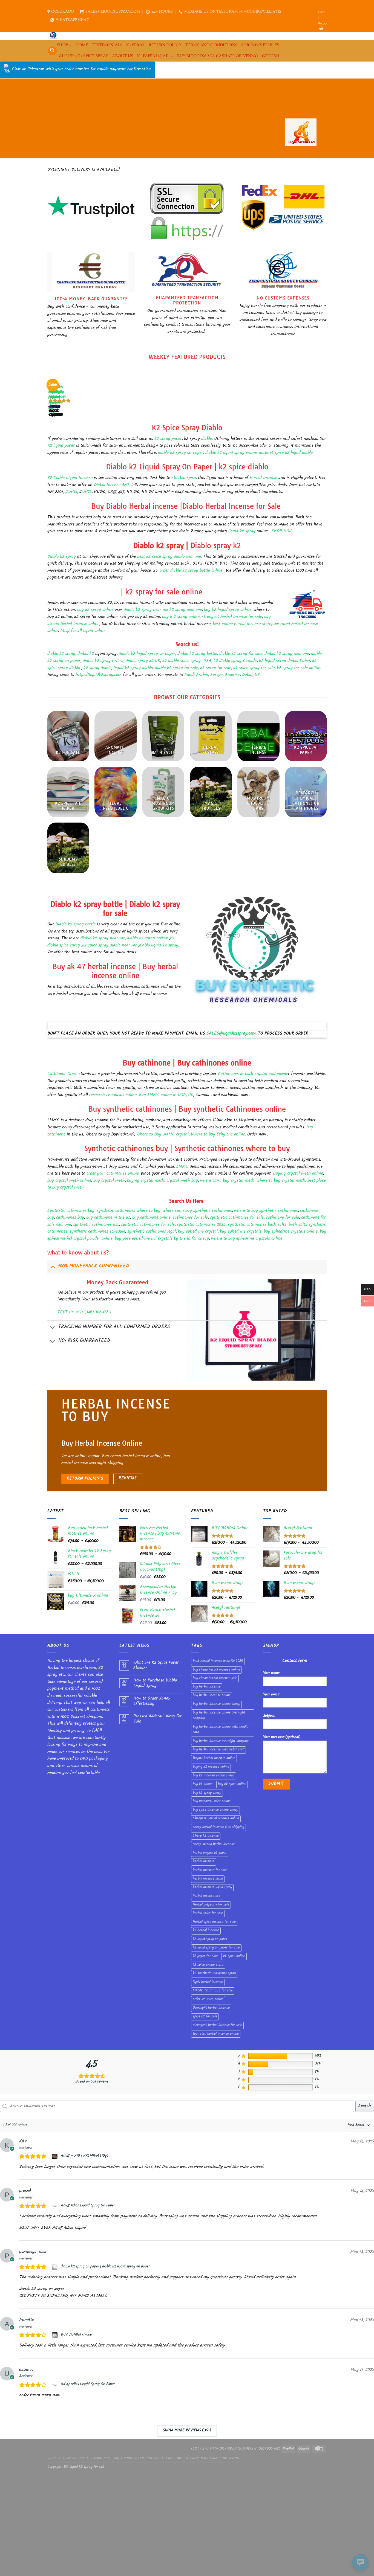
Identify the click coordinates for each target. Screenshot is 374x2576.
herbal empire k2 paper (210, 1853)
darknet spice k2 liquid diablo (286, 453)
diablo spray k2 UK (143, 661)
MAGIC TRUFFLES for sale (213, 1991)
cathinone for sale (282, 1218)
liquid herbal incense (208, 1982)
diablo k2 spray (61, 654)
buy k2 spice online (232, 1784)
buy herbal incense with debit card (218, 1750)
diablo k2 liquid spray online (230, 453)
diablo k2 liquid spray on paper (146, 654)
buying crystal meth (146, 1181)
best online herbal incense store (242, 624)
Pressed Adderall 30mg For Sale (158, 1719)
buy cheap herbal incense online (216, 1670)
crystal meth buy (182, 1181)
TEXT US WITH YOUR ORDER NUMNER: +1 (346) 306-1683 (236, 2449)
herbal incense (204, 1862)
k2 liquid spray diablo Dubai (284, 661)
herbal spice (185, 478)
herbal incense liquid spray (212, 1888)
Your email (271, 1695)
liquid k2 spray (241, 532)
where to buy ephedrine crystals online (247, 1239)
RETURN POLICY (165, 45)
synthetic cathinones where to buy (129, 1211)
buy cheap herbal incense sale (215, 1678)
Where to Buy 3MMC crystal (162, 1135)
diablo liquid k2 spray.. (160, 946)
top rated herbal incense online (216, 2034)
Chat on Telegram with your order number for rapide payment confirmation (81, 70)
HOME (82, 45)
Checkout (155, 2459)
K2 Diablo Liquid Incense (70, 478)
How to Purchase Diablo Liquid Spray (155, 1683)
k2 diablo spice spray (182, 661)
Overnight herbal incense (211, 2008)
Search (365, 2106)
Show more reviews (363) (187, 2431)
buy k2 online (203, 1784)
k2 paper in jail (153, 56)
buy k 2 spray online (181, 617)
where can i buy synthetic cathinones (197, 1211)
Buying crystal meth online (298, 1174)
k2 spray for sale (216, 668)
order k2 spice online (208, 2000)
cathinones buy (70, 1218)
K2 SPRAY (135, 45)
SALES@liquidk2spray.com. (231, 1034)
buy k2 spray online (95, 610)
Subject (269, 1716)
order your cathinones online (113, 1174)
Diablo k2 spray (62, 557)
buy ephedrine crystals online (291, 1232)
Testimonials (107, 45)
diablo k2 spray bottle (197, 654)
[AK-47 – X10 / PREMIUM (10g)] (55, 2156)
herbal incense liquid (208, 1879)
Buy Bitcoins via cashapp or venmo (218, 56)
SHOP (62, 45)
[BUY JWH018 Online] (55, 2335)
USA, (208, 661)
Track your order (128, 2459)
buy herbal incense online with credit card (220, 1730)
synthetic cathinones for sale (237, 1218)
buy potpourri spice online (212, 1802)
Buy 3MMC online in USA (162, 1095)
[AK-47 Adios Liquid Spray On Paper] (55, 2206)
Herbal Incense (263, 478)
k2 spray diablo (97, 668)
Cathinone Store (62, 1074)
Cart (170, 2459)
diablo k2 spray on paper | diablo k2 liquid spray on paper (105, 2267)
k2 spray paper (168, 439)
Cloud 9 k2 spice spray (84, 56)
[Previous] (50, 395)
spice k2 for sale (205, 2017)
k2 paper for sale (205, 1956)
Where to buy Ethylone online (218, 1135)
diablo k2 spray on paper (181, 453)
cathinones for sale (190, 1218)
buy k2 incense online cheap (214, 1776)
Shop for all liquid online (82, 631)
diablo (207, 439)
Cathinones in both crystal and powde (253, 1074)
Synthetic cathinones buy (71, 1211)
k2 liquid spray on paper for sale (216, 1948)
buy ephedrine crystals (241, 1232)
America (232, 675)
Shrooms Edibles (260, 45)
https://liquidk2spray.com (99, 675)
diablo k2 (86, 654)
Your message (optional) (282, 1737)
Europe (216, 675)
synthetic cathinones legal (152, 1232)
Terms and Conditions (211, 45)
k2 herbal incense (206, 1931)
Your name (271, 1673)
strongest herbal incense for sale (232, 617)
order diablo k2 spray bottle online (191, 571)
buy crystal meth (109, 1181)
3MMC (182, 1167)
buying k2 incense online (211, 1767)
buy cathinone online (151, 1218)
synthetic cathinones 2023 (201, 1225)
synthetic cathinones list (96, 1225)
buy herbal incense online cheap (216, 1704)
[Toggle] (53, 1267)
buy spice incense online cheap (215, 1810)
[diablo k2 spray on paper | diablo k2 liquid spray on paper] (55, 2267)
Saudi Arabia (196, 675)
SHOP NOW (282, 532)
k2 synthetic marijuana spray (214, 1974)
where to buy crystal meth (280, 1181)
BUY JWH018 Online (76, 2335)
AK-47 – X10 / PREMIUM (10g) (84, 2156)
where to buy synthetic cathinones (266, 1211)
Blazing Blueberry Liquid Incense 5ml (56, 398)
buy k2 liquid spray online (228, 610)
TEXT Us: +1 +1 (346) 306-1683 (84, 1313)
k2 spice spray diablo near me (110, 946)
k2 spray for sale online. (299, 668)
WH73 (87, 492)
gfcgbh (271, 56)
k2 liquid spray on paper (210, 1939)
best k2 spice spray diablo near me (168, 557)
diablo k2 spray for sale (241, 654)
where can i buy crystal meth (227, 1181)
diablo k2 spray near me (287, 654)
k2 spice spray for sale (254, 668)
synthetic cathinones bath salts (257, 1225)
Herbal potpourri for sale (211, 1905)
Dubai (247, 675)
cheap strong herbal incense (214, 1845)
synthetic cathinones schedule (97, 1232)
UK (257, 675)
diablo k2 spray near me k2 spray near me (163, 610)
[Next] (64, 395)
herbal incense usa (207, 1896)
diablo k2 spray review (103, 661)
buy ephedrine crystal (197, 1232)
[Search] (52, 51)
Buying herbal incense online (214, 1759)
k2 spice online (234, 1956)
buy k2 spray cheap (207, 1793)
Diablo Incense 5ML (112, 485)
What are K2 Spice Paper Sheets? (156, 1666)
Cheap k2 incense (206, 1836)
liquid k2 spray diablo (133, 668)
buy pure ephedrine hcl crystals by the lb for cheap (162, 1239)
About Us (123, 56)
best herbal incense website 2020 (218, 1661)
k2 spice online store (208, 1965)
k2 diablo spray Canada (235, 661)
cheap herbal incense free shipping (218, 1827)
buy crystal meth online (69, 1181)
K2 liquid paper (61, 446)
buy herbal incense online (212, 1696)
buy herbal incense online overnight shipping (219, 1716)
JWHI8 (71, 492)
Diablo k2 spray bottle (75, 925)
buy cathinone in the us (108, 1218)
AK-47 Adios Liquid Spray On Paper (88, 2206)
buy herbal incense (207, 1687)
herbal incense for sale (210, 1871)
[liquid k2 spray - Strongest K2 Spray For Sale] (55, 36)
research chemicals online (113, 1095)
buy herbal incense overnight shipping (221, 1741)
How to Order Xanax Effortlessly (152, 1701)
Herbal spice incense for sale (214, 1922)
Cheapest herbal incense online (216, 1819)
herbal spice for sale (208, 1913)
